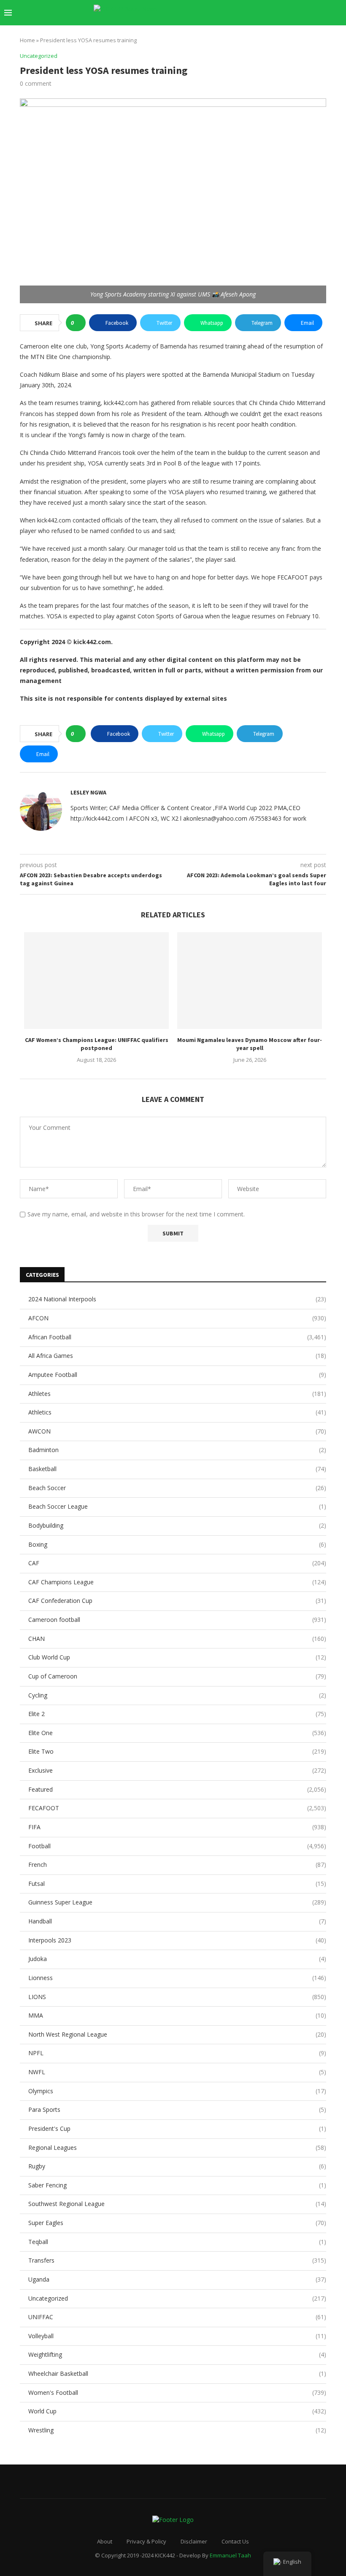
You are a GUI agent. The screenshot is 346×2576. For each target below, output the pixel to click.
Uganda (177, 2279)
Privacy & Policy (146, 2541)
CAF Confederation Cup (177, 1601)
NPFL (177, 2053)
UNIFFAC (177, 2317)
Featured (177, 1789)
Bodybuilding (177, 1525)
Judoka (177, 1959)
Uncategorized (177, 2298)
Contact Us (235, 2541)
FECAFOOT (177, 1808)
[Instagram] (272, 13)
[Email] (298, 13)
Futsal (177, 1884)
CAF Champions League (177, 1582)
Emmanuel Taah (230, 2555)
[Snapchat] (307, 13)
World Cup (177, 2411)
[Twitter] (263, 13)
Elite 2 (177, 1714)
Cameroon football (177, 1620)
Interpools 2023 (177, 1940)
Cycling (177, 1695)
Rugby (177, 2166)
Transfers (177, 2260)
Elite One (177, 1733)
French (177, 1865)
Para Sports (177, 2109)
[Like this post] (78, 323)
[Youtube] (289, 13)
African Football (177, 1337)
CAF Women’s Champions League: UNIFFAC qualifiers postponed (97, 1044)
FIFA (177, 1827)
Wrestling (177, 2430)
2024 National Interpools (177, 1299)
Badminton (177, 1450)
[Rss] (325, 13)
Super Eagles (177, 2223)
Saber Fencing (177, 2185)
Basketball (177, 1469)
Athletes (177, 1394)
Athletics (177, 1412)
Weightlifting (177, 2354)
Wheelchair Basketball (177, 2373)
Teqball (177, 2242)
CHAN (177, 1639)
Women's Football (177, 2392)
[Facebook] (254, 13)
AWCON (177, 1431)
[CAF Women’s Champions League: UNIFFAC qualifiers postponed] (96, 981)
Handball (177, 1921)
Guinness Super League (177, 1902)
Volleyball (177, 2336)
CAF (177, 1563)
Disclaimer (194, 2541)
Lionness (177, 1978)
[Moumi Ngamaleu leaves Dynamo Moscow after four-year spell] (250, 981)
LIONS (177, 1997)
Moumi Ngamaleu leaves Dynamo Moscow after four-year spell (250, 1044)
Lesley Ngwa (88, 792)
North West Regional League (177, 2034)
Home (27, 40)
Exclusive (177, 1770)
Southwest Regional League (177, 2204)
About (105, 2541)
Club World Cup (177, 1657)
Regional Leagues (177, 2148)
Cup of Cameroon (177, 1676)
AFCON (177, 1318)
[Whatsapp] (316, 13)
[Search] (338, 13)
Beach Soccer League (177, 1506)
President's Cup (177, 2129)
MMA (177, 2015)
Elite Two (177, 1751)
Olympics (177, 2091)
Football (177, 1846)
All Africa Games (177, 1356)
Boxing (177, 1544)
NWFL (177, 2072)
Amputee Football (177, 1375)
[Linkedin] (280, 13)
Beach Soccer (177, 1488)
